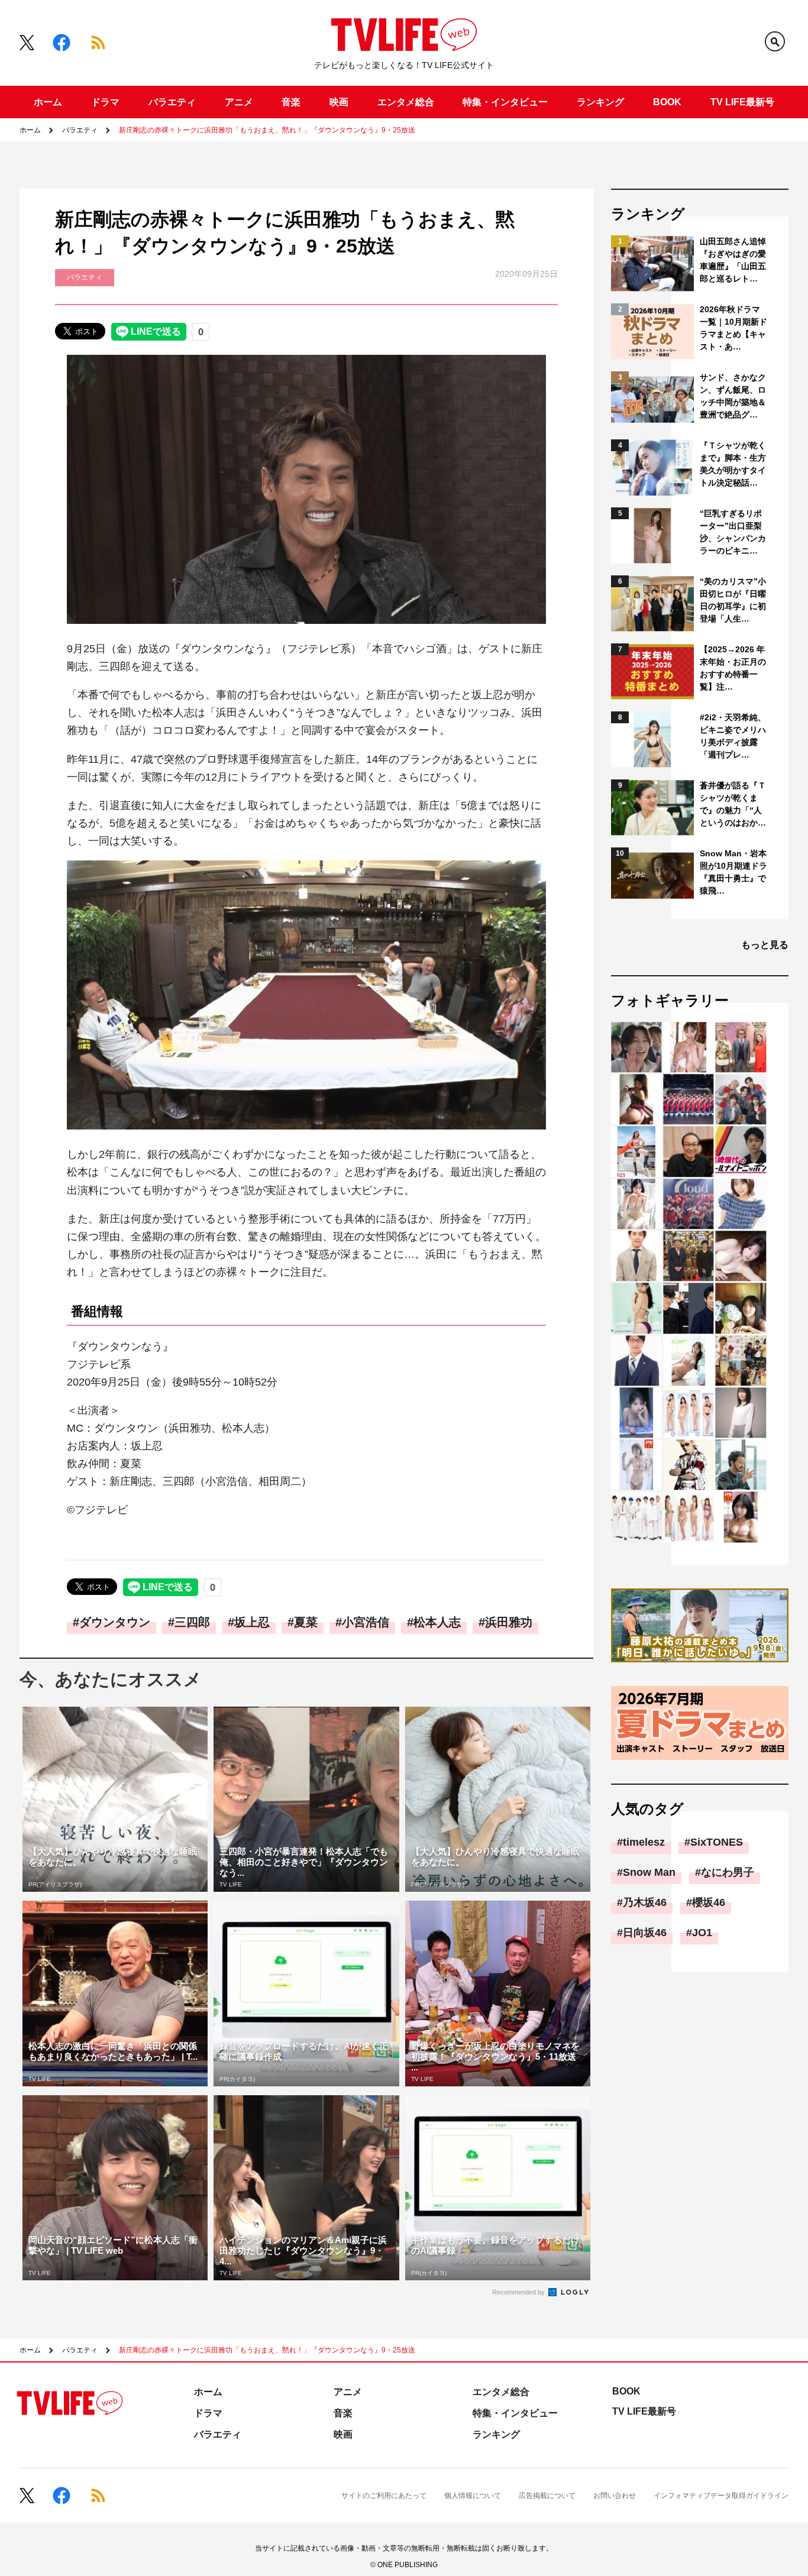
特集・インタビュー (505, 102)
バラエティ (172, 102)
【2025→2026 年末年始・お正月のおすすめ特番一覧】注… (733, 668)
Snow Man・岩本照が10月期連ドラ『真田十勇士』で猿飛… (733, 872)
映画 (339, 102)
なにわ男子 (728, 1872)
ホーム (48, 102)
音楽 (291, 102)
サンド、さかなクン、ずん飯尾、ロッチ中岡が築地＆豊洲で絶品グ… (733, 396)
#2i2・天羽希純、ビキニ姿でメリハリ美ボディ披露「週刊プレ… (733, 736)
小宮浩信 (366, 1622)
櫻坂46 (709, 1902)
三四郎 (192, 1622)
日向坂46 (645, 1933)
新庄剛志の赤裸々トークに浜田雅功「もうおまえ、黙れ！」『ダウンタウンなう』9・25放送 (267, 130)
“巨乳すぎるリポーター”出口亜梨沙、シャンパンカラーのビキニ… (733, 532)
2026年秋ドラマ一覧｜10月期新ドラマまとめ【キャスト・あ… (733, 328)
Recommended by (519, 2292)
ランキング (600, 102)
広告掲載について (547, 2496)
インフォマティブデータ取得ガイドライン (721, 2496)
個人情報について (473, 2496)
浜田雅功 (509, 1622)
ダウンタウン (115, 1622)
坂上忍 (252, 1622)
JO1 (702, 1933)
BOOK (667, 102)
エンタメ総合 (406, 102)
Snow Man (649, 1872)
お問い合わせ (615, 2496)
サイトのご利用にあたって (384, 2496)
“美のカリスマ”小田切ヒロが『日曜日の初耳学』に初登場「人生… (733, 600)
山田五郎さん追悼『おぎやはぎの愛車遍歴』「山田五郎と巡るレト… (733, 260)
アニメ (239, 102)
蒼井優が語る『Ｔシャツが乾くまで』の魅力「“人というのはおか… (733, 804)
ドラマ (105, 102)
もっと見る (765, 945)
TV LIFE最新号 (742, 102)
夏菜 (306, 1622)
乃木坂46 (645, 1902)
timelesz (644, 1842)
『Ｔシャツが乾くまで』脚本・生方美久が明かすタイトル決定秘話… (733, 464)
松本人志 (437, 1622)
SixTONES (717, 1842)
